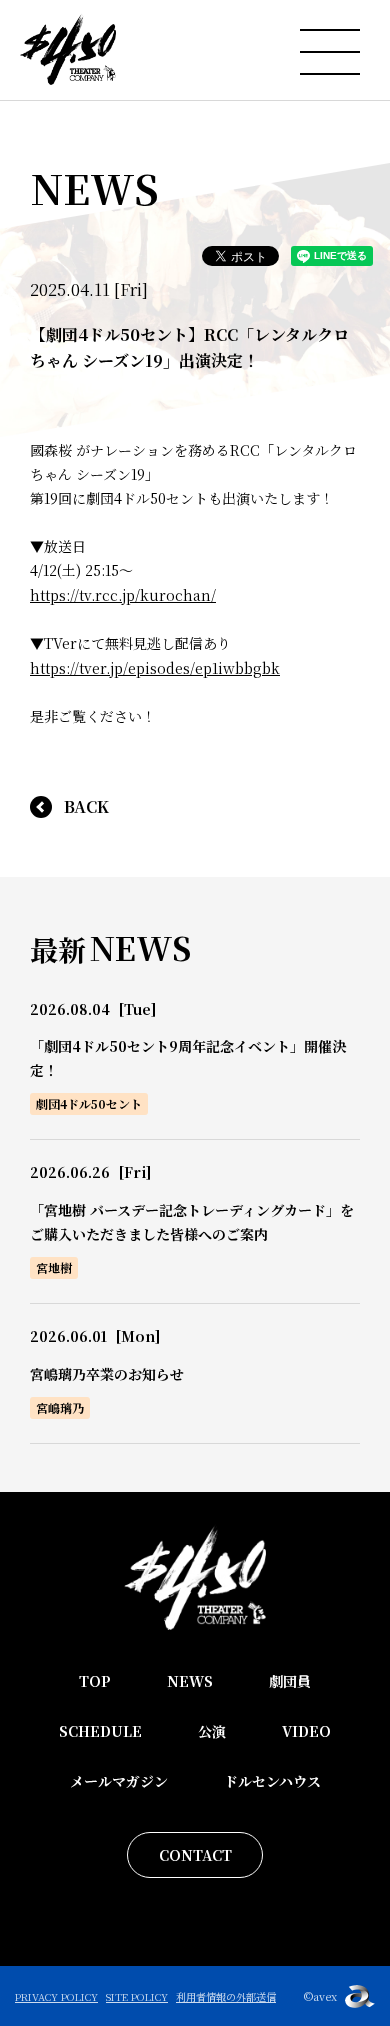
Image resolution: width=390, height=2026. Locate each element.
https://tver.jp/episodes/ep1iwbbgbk (155, 668)
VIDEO (306, 1731)
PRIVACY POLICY (56, 1996)
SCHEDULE (100, 1731)
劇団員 (290, 1681)
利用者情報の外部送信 (226, 1996)
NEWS (190, 1681)
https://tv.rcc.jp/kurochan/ (123, 595)
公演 (212, 1731)
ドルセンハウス (272, 1781)
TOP (95, 1681)
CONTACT (195, 1855)
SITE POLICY (137, 1996)
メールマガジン (119, 1781)
